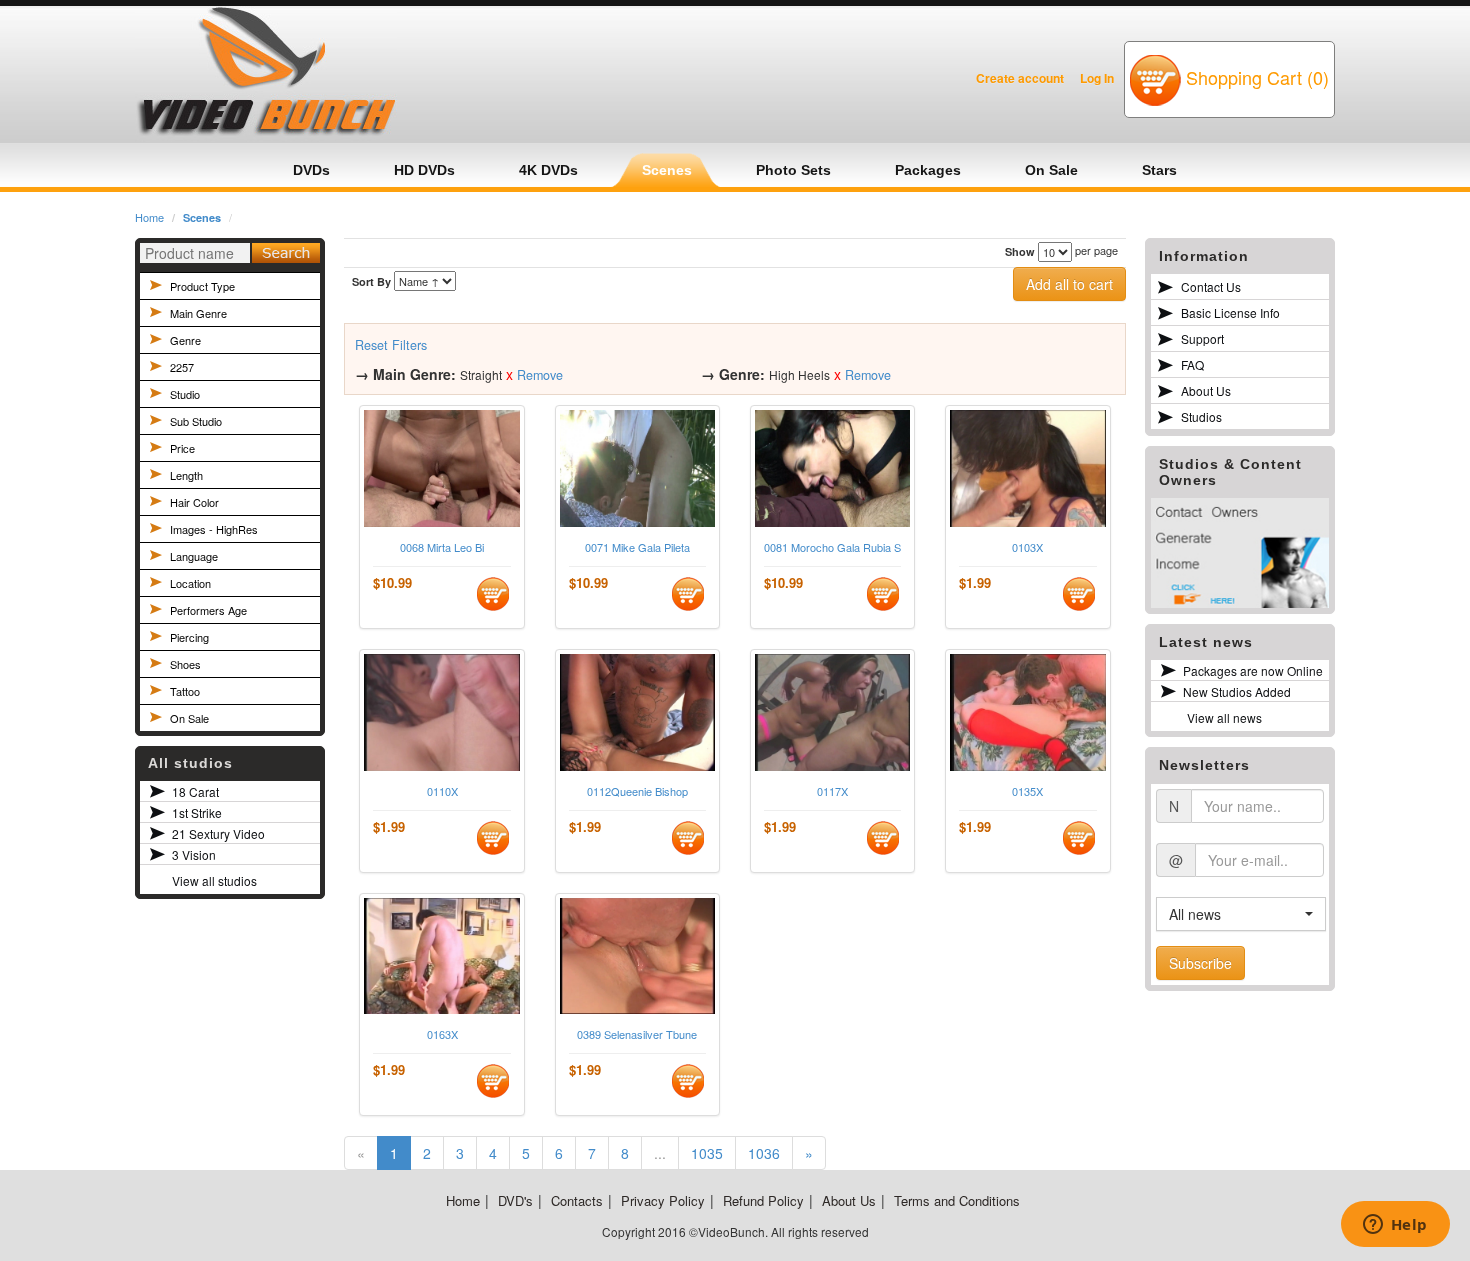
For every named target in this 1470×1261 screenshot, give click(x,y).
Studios (1201, 416)
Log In (1097, 78)
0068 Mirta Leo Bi (442, 547)
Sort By (371, 281)
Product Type (202, 286)
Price (182, 448)
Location (190, 583)
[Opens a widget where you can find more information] (1395, 1226)
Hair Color (194, 502)
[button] (1241, 914)
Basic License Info (1230, 312)
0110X (442, 791)
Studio (185, 394)
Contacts (577, 1200)
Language (194, 556)
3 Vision (194, 854)
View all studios (214, 880)
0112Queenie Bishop (637, 791)
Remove (540, 375)
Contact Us (1211, 286)
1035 (707, 1153)
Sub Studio (196, 421)
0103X (1027, 547)
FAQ (1192, 364)
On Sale (189, 718)
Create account (1020, 78)
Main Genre (198, 313)
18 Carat (195, 791)
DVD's (515, 1200)
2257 (182, 367)
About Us (1206, 390)
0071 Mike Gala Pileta (637, 547)
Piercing (189, 637)
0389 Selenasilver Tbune (637, 1034)
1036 (764, 1153)
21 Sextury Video (218, 833)
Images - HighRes (214, 529)
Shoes (185, 664)
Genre (185, 340)
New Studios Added (1237, 691)
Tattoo (185, 691)
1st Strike (197, 812)
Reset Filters (391, 345)
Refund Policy (763, 1200)
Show (1020, 251)
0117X (832, 791)
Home (149, 217)
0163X (442, 1034)
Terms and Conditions (957, 1200)
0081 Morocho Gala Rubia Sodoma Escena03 (832, 547)
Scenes (202, 217)
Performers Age (208, 610)
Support (1202, 338)
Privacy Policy (663, 1200)
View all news (1224, 717)
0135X (1027, 791)
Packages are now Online (1253, 670)
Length (186, 475)
